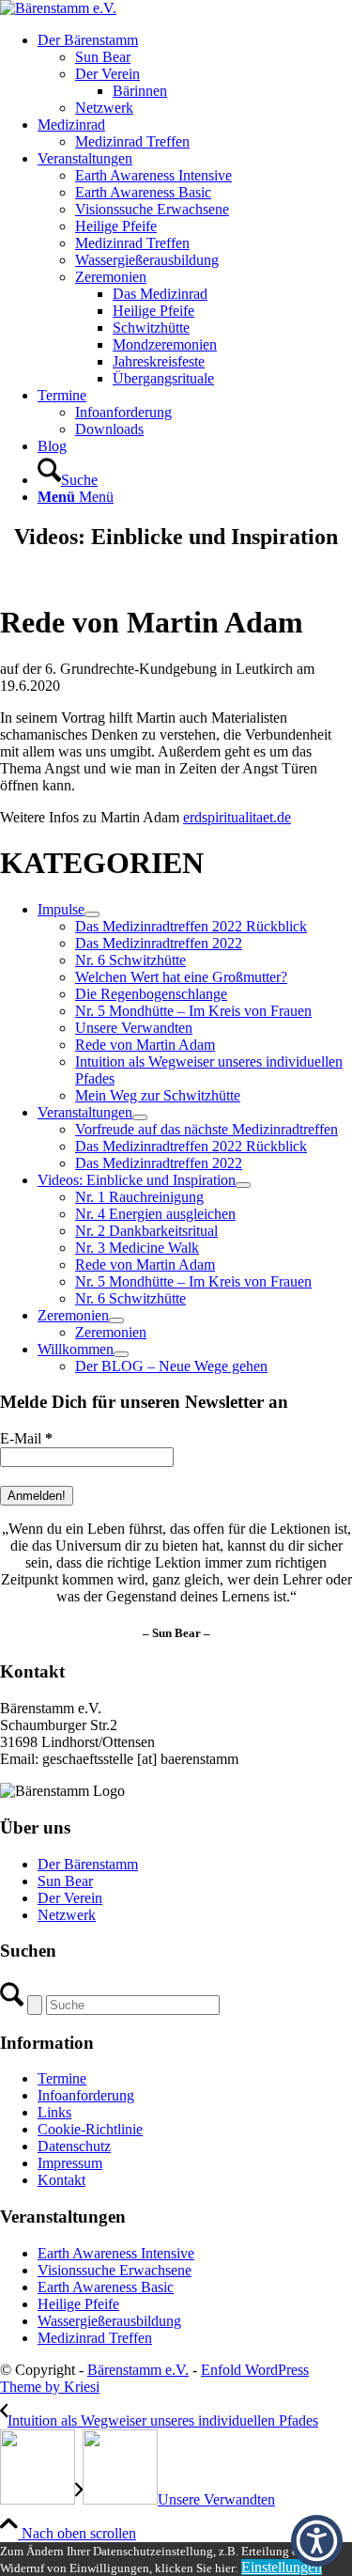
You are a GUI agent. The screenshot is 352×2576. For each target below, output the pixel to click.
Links (54, 2112)
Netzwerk (67, 1915)
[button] (317, 2541)
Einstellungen (282, 2567)
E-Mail (26, 1438)
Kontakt (61, 2180)
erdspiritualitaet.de (237, 817)
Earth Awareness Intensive (116, 2253)
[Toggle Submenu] (92, 914)
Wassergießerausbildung (109, 2321)
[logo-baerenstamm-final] (58, 8)
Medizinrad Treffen (95, 2338)
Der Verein (70, 1898)
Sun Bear (65, 1881)
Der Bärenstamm (88, 1864)
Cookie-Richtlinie (90, 2129)
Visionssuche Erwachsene (115, 2270)
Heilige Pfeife (78, 2304)
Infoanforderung (86, 2095)
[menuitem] (195, 74)
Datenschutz (74, 2146)
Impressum (70, 2163)
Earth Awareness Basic (106, 2287)
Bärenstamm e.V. (138, 2370)
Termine (62, 2078)
